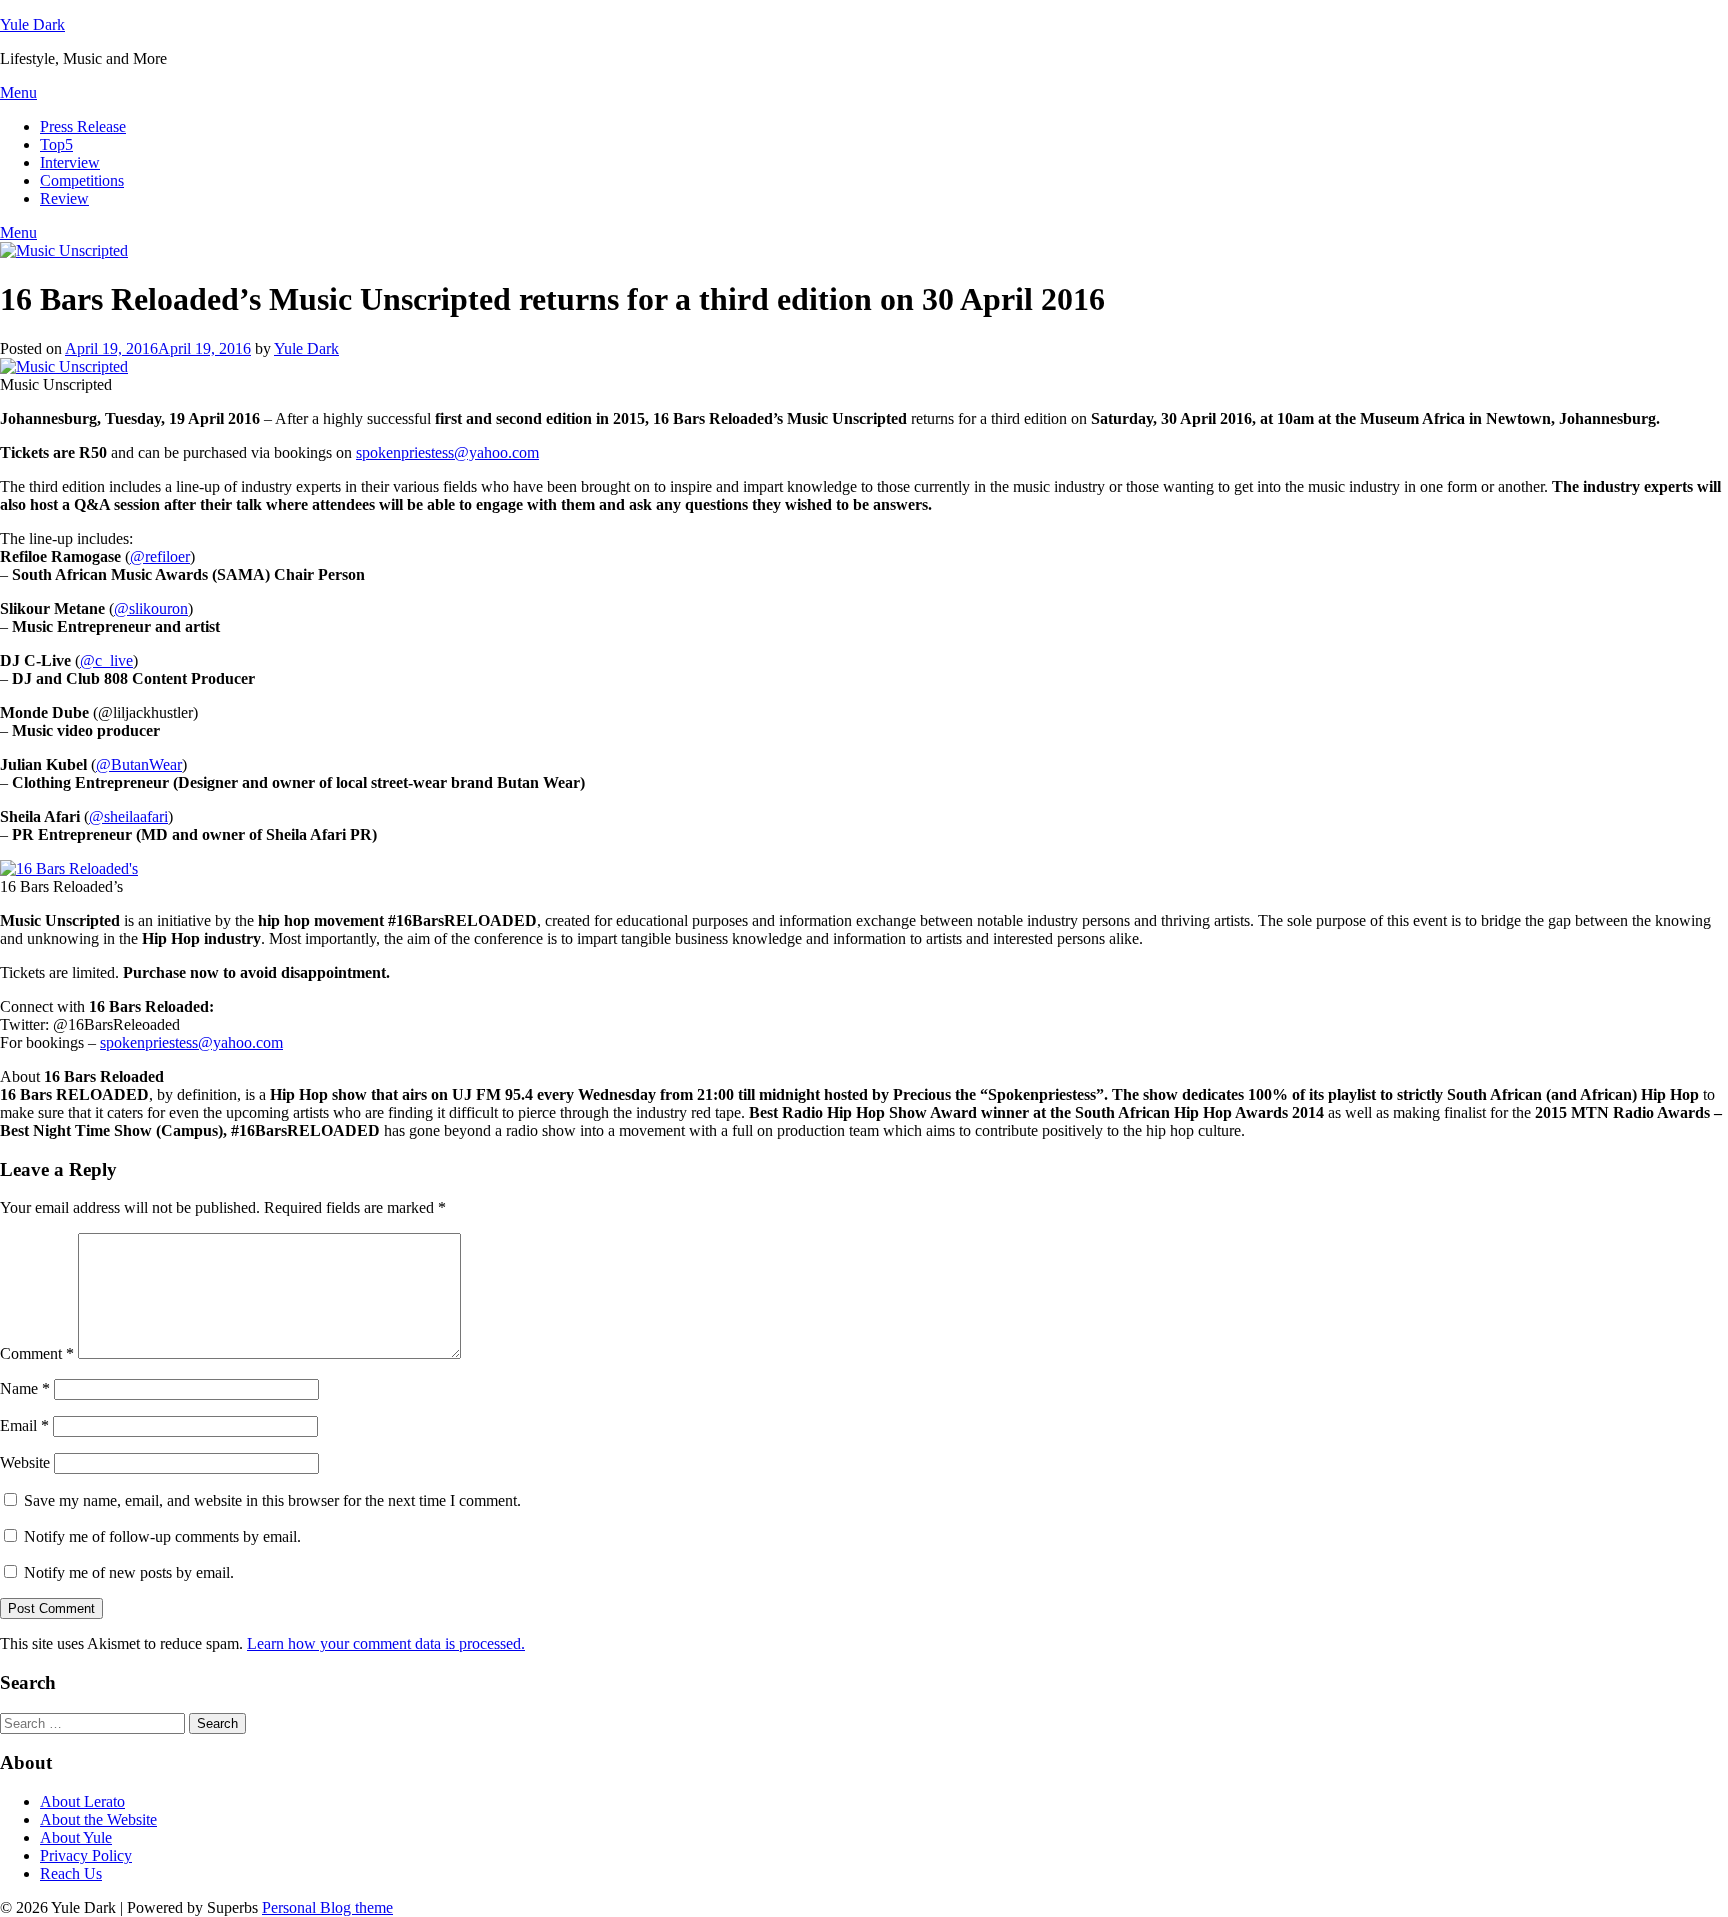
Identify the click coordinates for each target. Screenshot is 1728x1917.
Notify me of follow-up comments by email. (162, 1536)
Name (25, 1388)
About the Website (98, 1819)
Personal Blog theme (327, 1907)
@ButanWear (139, 764)
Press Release (83, 126)
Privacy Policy (86, 1855)
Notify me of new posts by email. (129, 1572)
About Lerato (82, 1801)
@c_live (106, 660)
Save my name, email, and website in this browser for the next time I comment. (272, 1500)
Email (24, 1425)
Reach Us (71, 1873)
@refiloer (160, 556)
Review (64, 198)
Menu (18, 92)
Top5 (56, 144)
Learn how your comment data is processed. (386, 1643)
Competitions (82, 180)
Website (25, 1462)
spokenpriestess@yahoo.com (447, 452)
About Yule (76, 1837)
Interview (70, 162)
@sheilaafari (128, 816)
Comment (37, 1353)
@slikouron (151, 608)
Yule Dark (32, 24)
